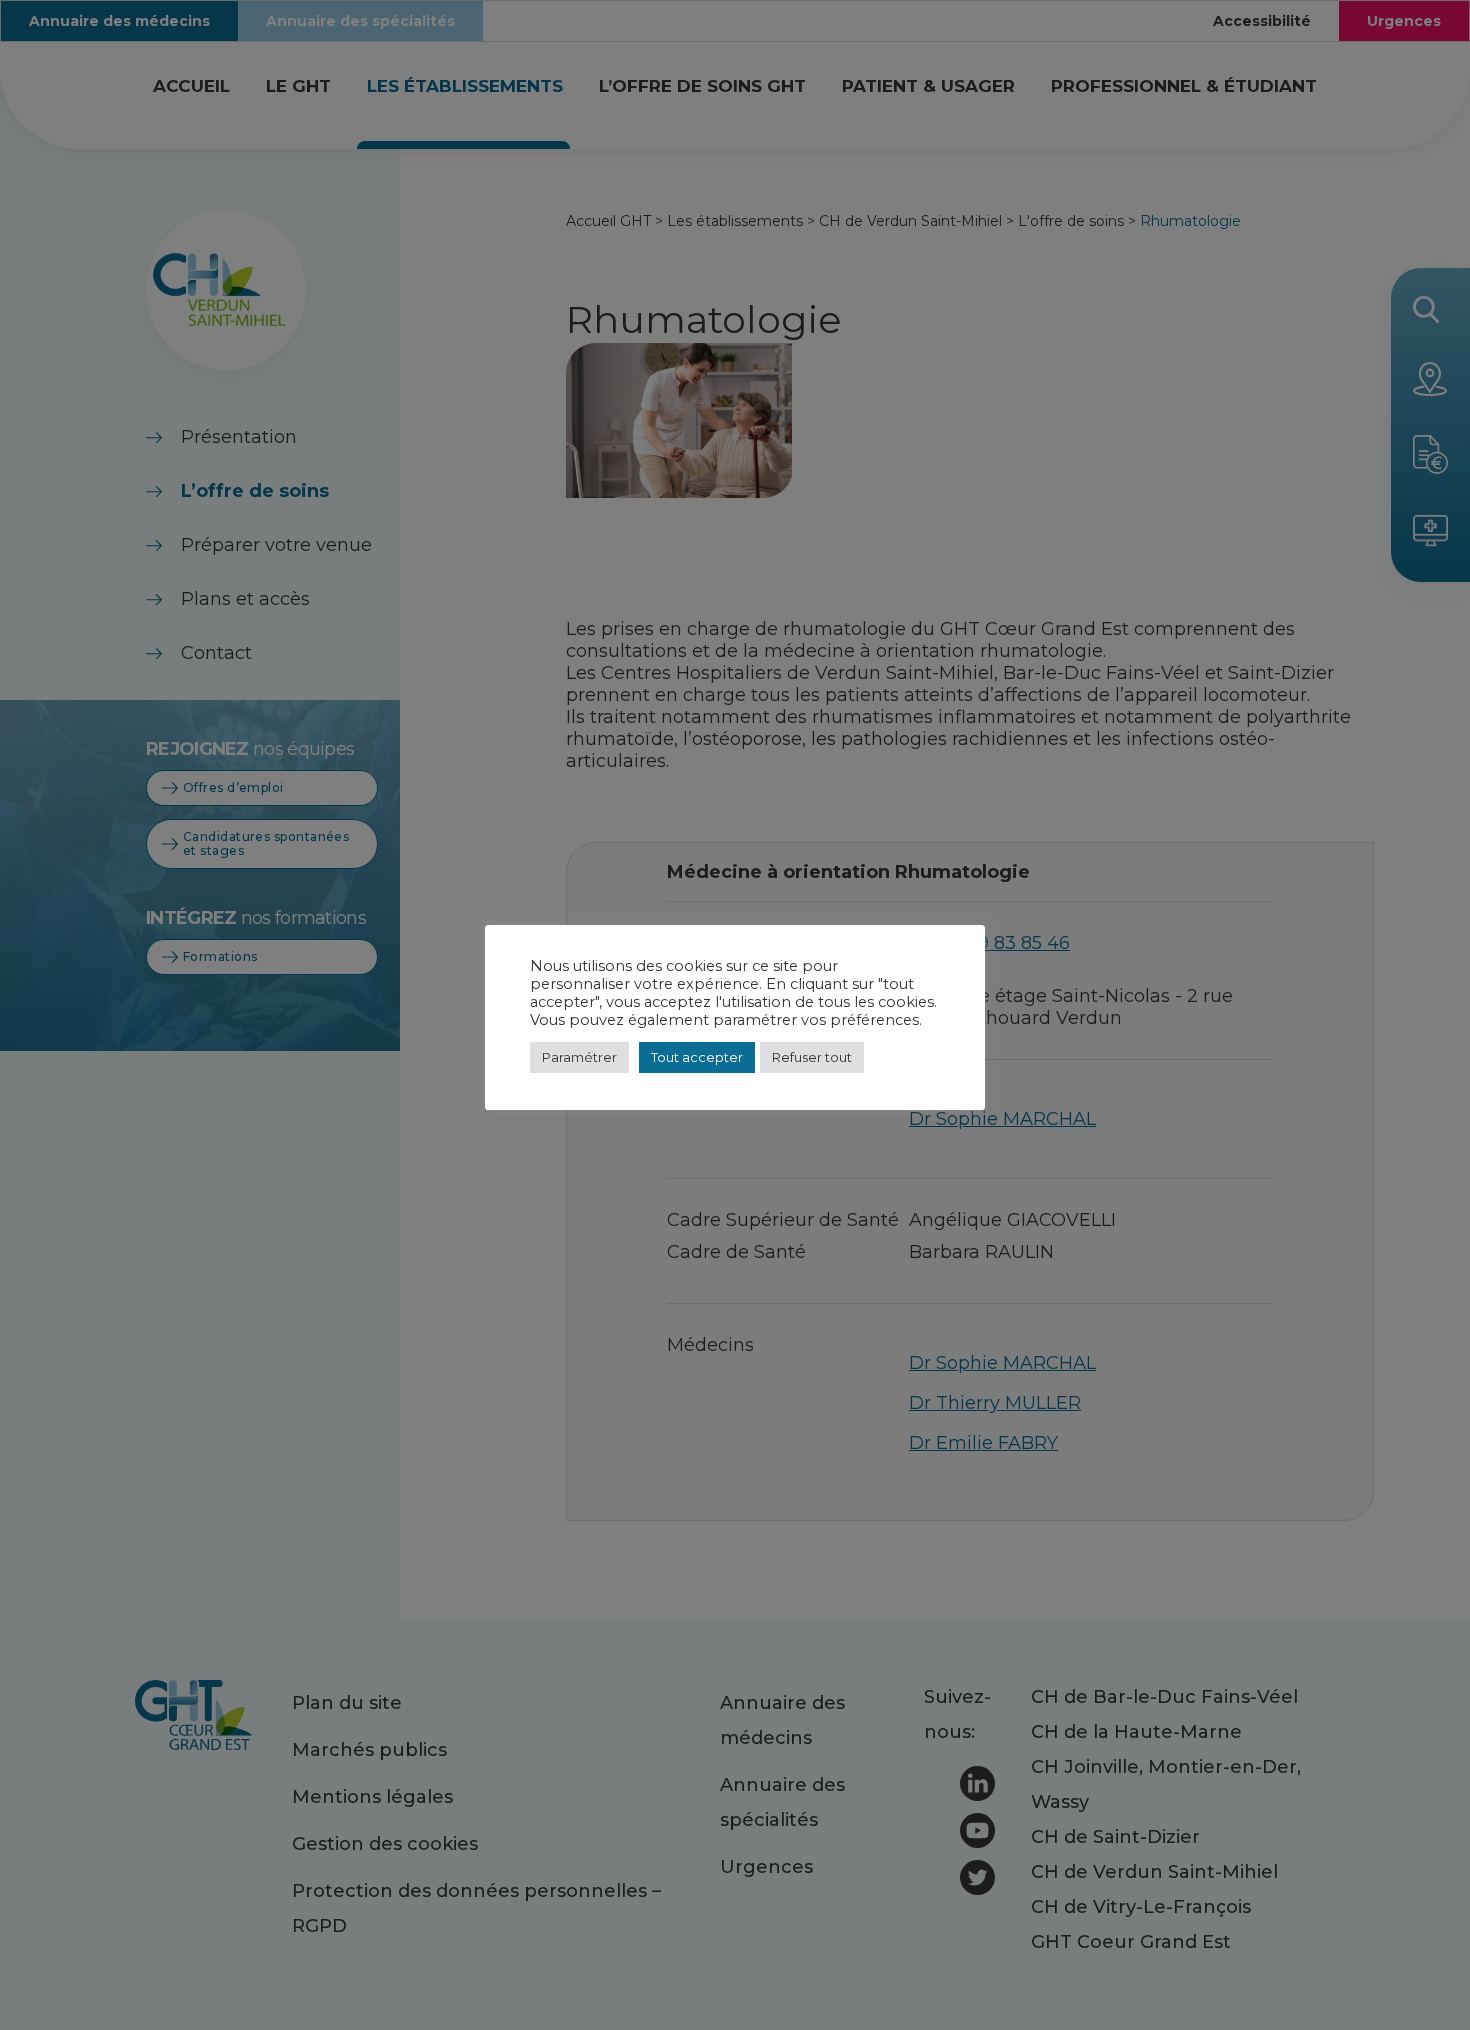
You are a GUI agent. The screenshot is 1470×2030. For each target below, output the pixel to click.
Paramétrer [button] (579, 1057)
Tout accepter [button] (697, 1057)
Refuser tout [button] (812, 1057)
